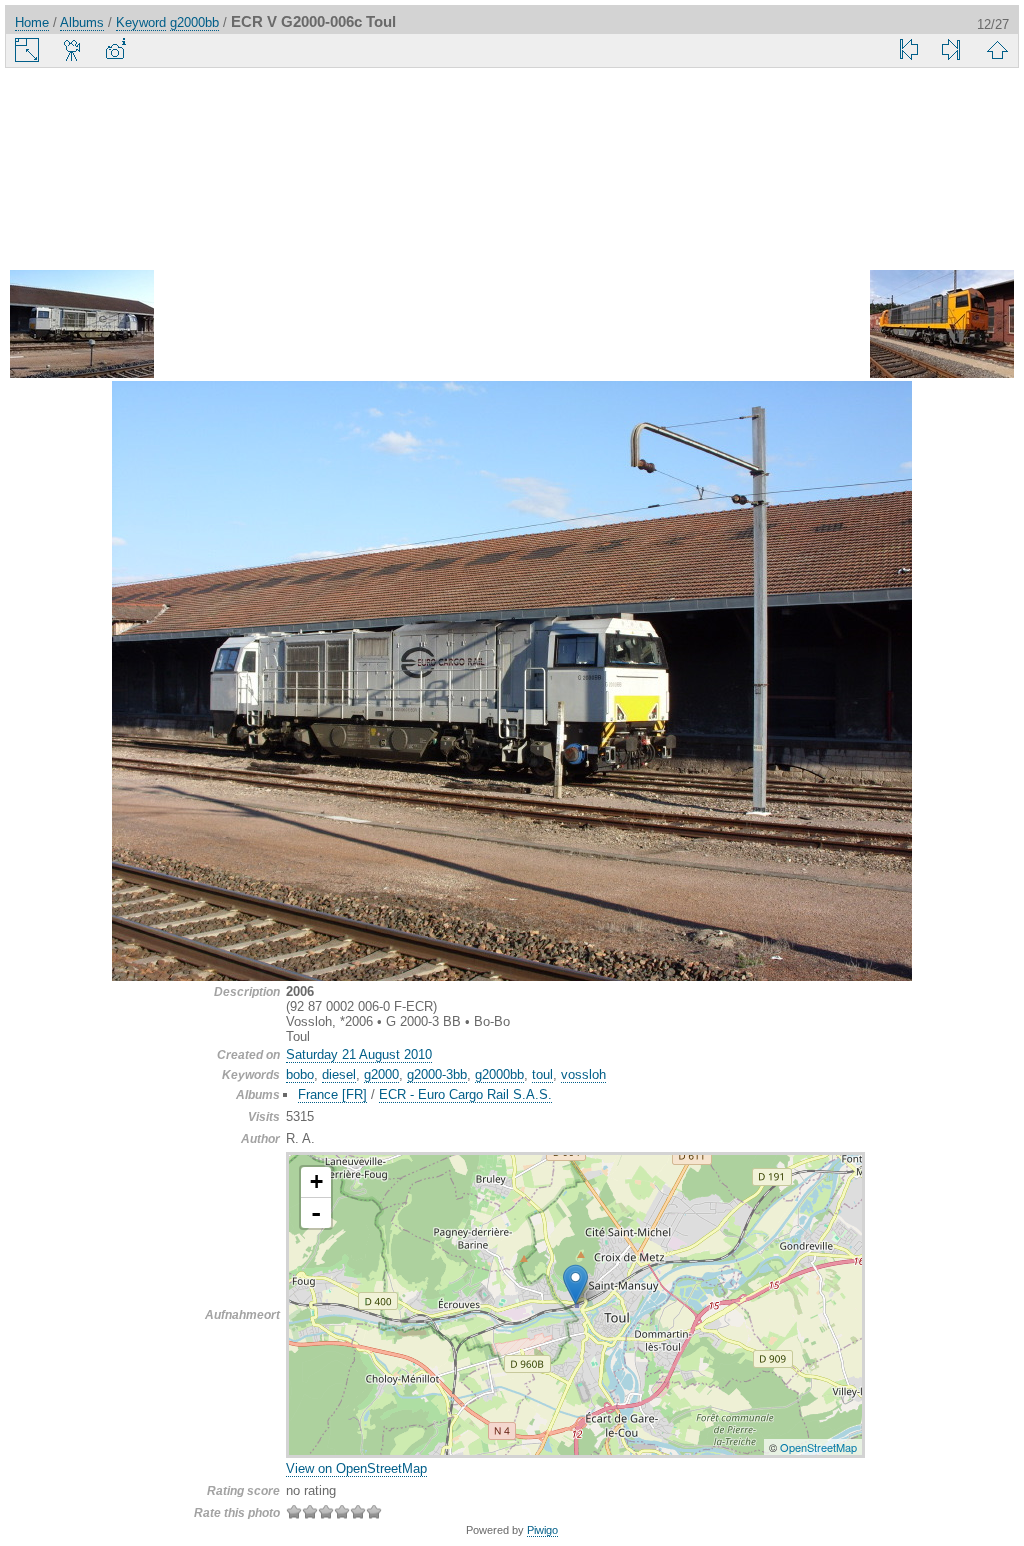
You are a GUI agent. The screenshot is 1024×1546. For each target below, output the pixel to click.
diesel (339, 1074)
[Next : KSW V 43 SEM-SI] (942, 325)
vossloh (583, 1074)
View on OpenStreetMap (356, 1468)
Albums (82, 22)
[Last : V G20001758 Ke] (951, 50)
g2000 (381, 1074)
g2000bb (194, 22)
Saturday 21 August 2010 (359, 1054)
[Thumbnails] (997, 50)
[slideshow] (73, 50)
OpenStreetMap (818, 1447)
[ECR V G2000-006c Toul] (575, 1284)
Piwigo (542, 1530)
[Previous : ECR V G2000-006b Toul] (82, 325)
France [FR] (332, 1094)
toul (542, 1074)
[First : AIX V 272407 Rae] (909, 50)
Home (32, 22)
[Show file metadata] (115, 50)
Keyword (141, 22)
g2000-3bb (437, 1074)
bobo (300, 1074)
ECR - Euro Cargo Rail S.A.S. (465, 1094)
